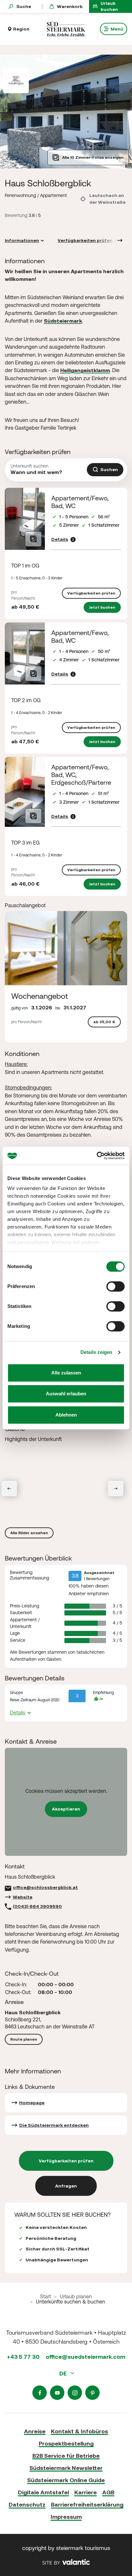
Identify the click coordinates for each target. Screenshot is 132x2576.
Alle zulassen (66, 1373)
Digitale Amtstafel (43, 2492)
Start (45, 2296)
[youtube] (57, 2393)
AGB (108, 2492)
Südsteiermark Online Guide (66, 2480)
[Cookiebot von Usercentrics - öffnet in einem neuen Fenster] (97, 1156)
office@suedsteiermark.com (86, 2357)
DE (64, 2373)
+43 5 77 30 (23, 2357)
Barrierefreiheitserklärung (87, 2504)
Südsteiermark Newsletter (66, 2468)
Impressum (66, 2517)
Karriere (86, 2492)
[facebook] (40, 2393)
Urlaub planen (76, 2296)
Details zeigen (96, 1352)
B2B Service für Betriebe (66, 2456)
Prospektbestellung (66, 2443)
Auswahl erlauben (66, 1394)
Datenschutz (27, 2504)
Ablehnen (66, 1415)
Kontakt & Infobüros (79, 2431)
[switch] (116, 1286)
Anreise (35, 2431)
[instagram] (75, 2393)
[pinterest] (92, 2393)
